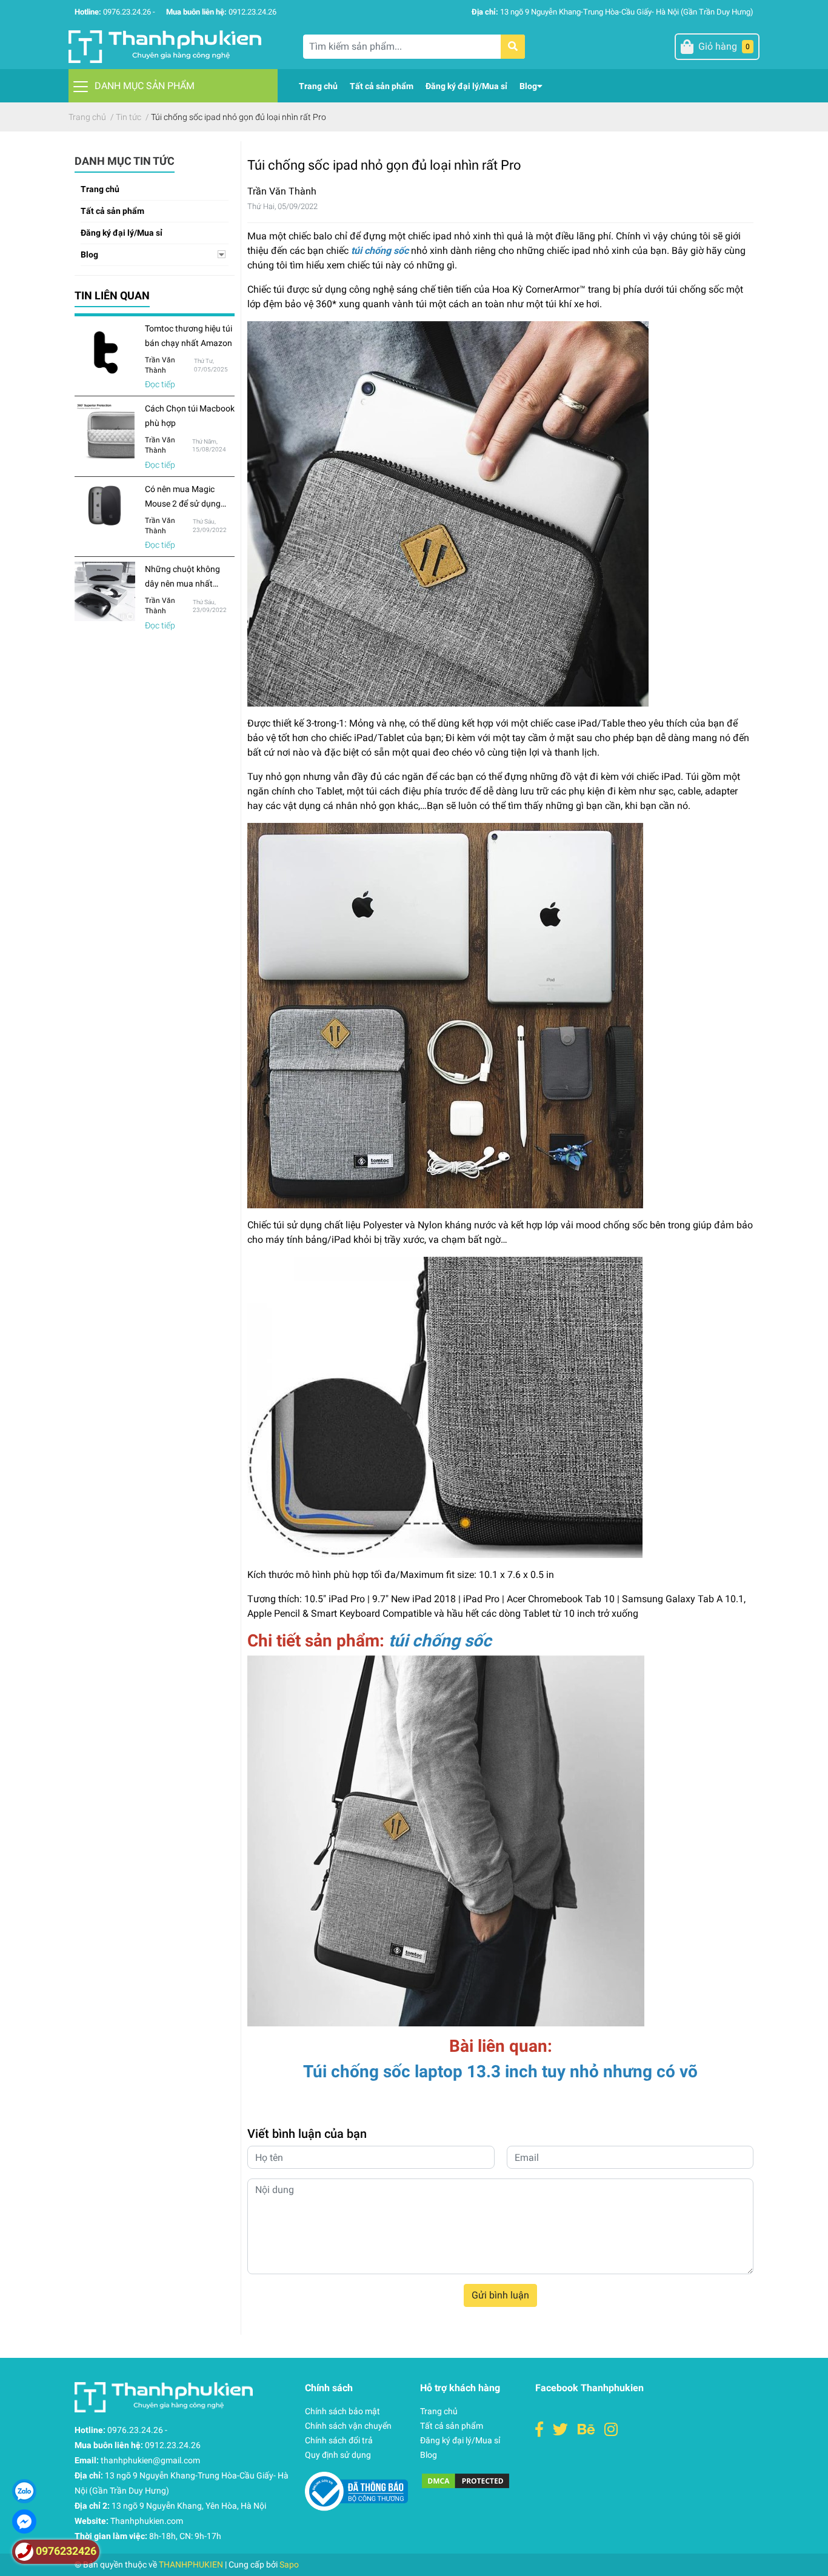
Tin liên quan (112, 295)
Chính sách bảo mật (342, 2411)
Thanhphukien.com (147, 2521)
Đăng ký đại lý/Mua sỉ (122, 233)
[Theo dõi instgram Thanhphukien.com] (611, 2430)
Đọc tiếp (160, 384)
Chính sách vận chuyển (348, 2426)
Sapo (289, 2564)
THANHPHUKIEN (191, 2564)
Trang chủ (100, 189)
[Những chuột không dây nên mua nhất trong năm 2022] (105, 591)
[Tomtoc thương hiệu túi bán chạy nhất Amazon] (105, 351)
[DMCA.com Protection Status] (466, 2481)
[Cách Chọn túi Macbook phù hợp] (105, 431)
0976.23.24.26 (127, 12)
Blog (89, 255)
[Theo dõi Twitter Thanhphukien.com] (560, 2430)
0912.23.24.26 (252, 12)
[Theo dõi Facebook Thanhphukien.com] (539, 2430)
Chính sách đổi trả (339, 2440)
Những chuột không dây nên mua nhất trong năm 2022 (182, 584)
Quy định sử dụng (338, 2455)
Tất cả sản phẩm (112, 211)
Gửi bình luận (500, 2295)
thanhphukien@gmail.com (150, 2460)
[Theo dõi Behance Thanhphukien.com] (586, 2430)
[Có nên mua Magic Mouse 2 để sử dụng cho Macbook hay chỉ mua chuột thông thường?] (105, 506)
